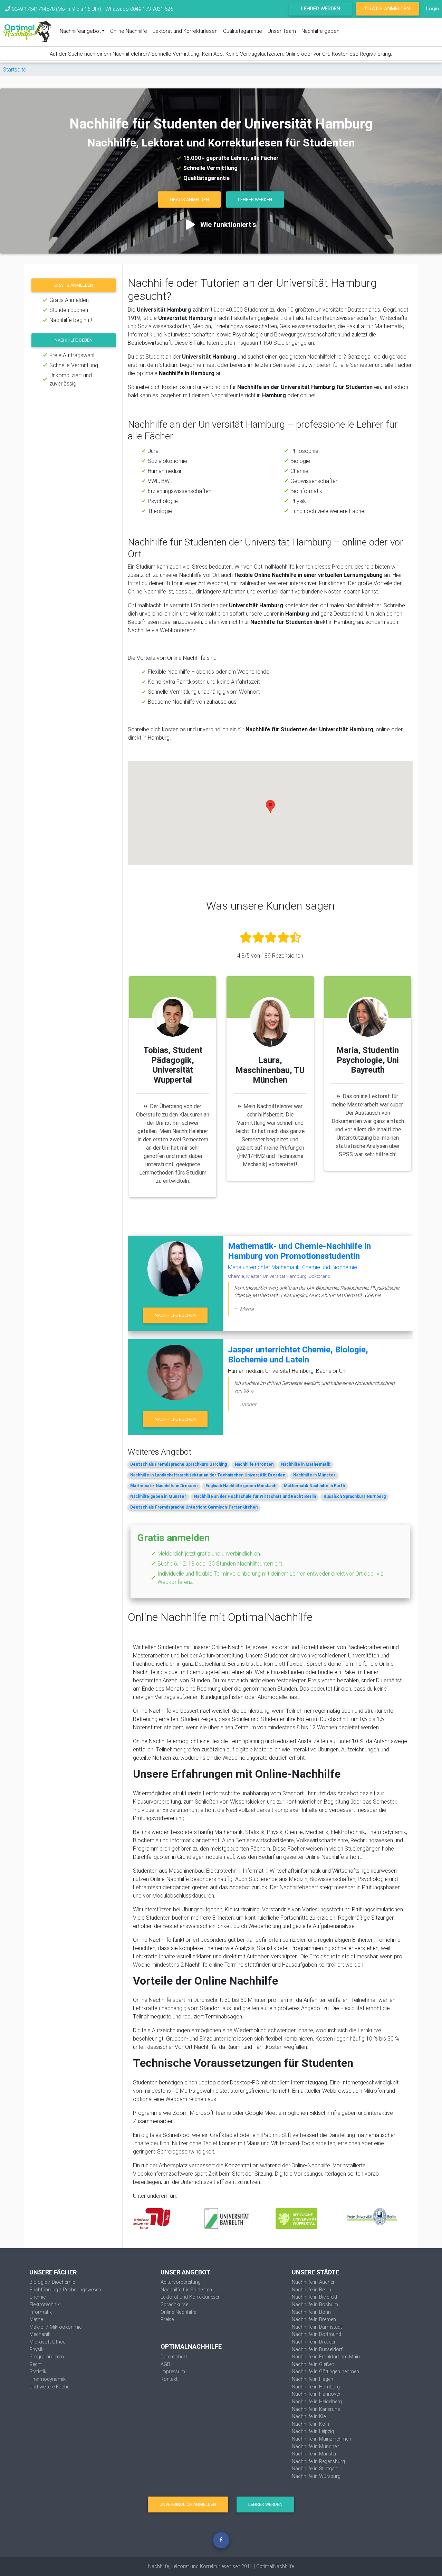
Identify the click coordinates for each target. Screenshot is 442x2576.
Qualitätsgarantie (243, 31)
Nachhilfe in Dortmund (316, 2334)
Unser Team (282, 31)
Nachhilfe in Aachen (314, 2282)
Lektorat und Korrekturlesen (185, 31)
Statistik (38, 2371)
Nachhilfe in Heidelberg (317, 2402)
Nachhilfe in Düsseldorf (317, 2349)
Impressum (173, 2371)
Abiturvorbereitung (181, 2282)
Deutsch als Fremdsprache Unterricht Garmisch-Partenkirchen (194, 1507)
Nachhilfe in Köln (310, 2424)
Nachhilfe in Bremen (314, 2319)
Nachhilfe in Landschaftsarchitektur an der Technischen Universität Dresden (208, 1475)
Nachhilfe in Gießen (313, 2364)
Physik (36, 2349)
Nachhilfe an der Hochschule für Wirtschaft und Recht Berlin (255, 1496)
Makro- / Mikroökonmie (55, 2327)
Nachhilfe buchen (175, 1315)
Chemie (37, 2297)
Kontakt (169, 2379)
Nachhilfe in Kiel (309, 2416)
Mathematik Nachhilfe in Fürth (314, 1486)
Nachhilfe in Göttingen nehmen (325, 2371)
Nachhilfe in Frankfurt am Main (326, 2357)
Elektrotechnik (45, 2304)
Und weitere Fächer (50, 2387)
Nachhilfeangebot (80, 31)
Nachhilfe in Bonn (311, 2312)
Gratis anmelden (74, 285)
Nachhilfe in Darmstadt (317, 2327)
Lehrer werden (321, 8)
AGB (165, 2364)
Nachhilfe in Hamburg (316, 2387)
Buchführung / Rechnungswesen (65, 2290)
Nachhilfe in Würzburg (316, 2476)
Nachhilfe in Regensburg (318, 2461)
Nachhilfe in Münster (314, 1475)
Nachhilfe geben (320, 31)
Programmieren (47, 2357)
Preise (167, 2319)
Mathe (36, 2319)
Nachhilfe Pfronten (254, 1464)
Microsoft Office (47, 2342)
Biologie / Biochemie (52, 2282)
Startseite (15, 69)
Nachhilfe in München (316, 2446)
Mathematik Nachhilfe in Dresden (164, 1486)
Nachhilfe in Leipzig (313, 2431)
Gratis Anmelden (387, 8)
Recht (36, 2364)
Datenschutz (174, 2357)
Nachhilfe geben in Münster (158, 1496)
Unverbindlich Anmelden (188, 2504)
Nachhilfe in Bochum (315, 2304)
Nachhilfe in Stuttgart (315, 2469)
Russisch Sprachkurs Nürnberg (355, 1496)
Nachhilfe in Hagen (313, 2379)
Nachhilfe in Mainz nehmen (321, 2439)
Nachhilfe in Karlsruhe (316, 2409)
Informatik (41, 2312)
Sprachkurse (174, 2304)
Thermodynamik (47, 2379)
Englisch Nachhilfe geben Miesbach (241, 1486)
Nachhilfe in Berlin (311, 2290)
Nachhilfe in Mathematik (306, 1464)
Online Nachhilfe (129, 31)
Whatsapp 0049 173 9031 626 (139, 9)
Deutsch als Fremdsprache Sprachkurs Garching (179, 1464)
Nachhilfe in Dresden (314, 2342)
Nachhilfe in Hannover (316, 2394)
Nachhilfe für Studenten (186, 2290)
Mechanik (40, 2334)
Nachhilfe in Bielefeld (314, 2297)
